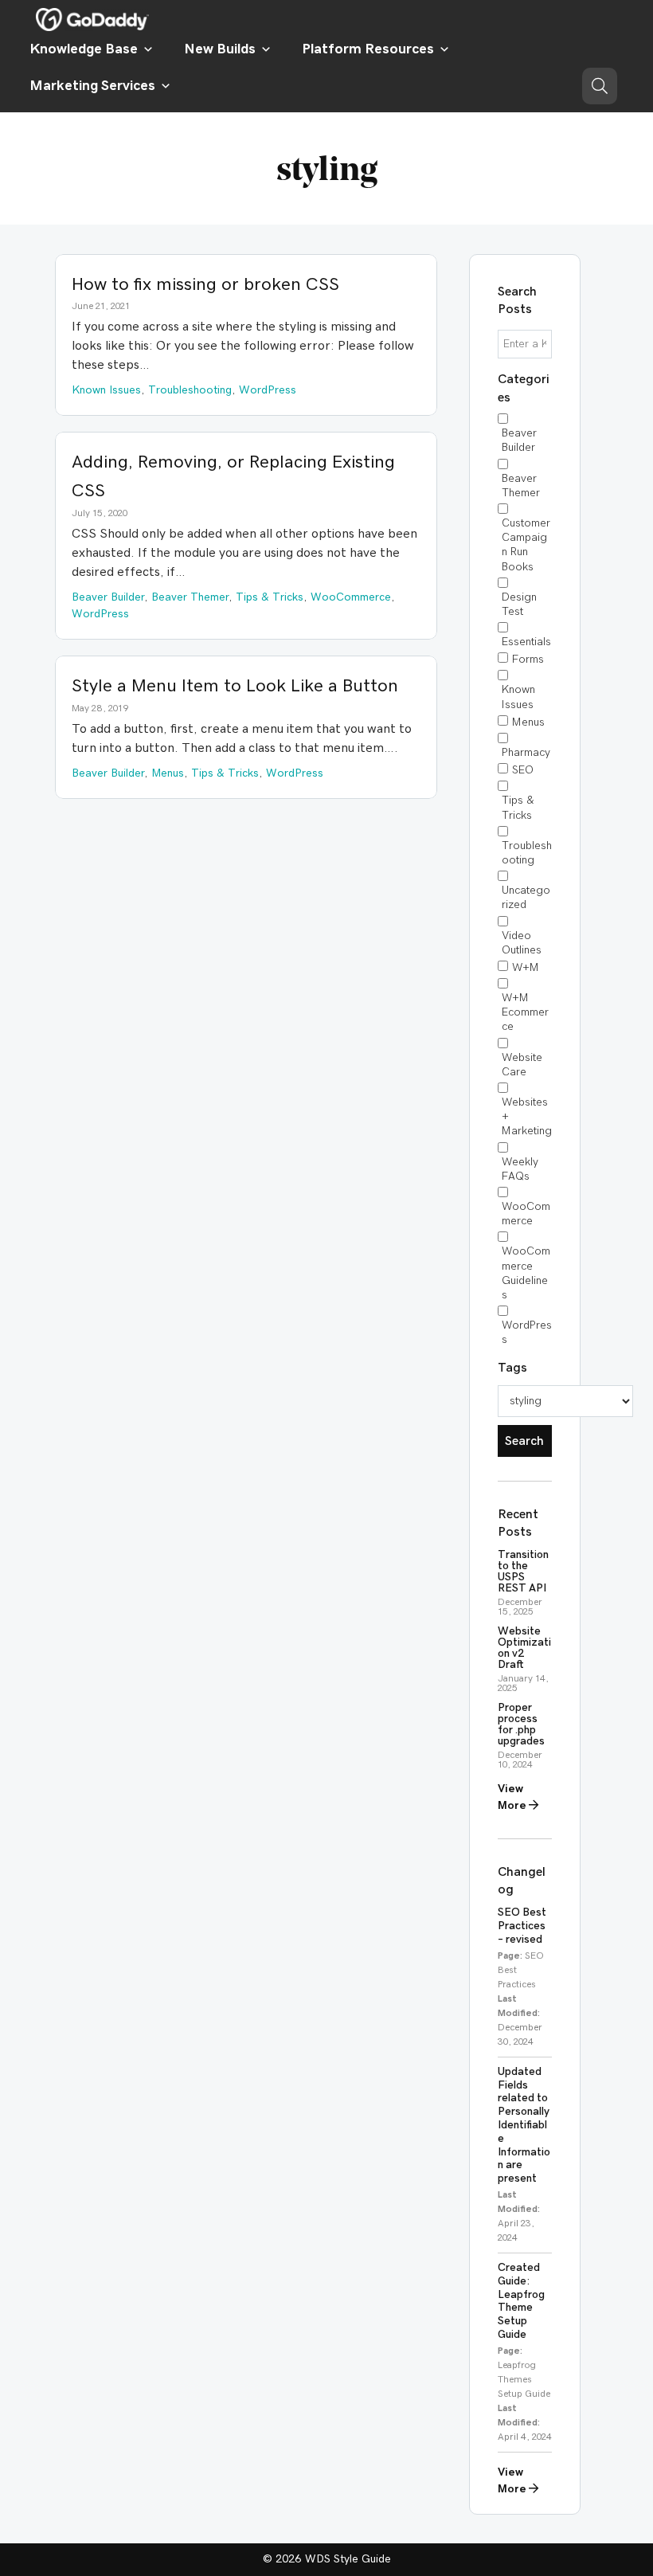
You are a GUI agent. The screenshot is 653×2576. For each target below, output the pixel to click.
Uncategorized (526, 898)
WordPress (527, 1333)
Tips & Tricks (518, 808)
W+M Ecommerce (525, 1012)
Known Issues (518, 697)
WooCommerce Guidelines (526, 1273)
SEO (523, 770)
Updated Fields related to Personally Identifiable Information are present (524, 2125)
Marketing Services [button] (92, 86)
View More (513, 1797)
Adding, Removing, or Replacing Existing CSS (233, 476)
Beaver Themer (521, 486)
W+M (526, 968)
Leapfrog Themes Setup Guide (524, 2379)
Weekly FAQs (520, 1169)
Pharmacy (526, 753)
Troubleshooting (527, 853)
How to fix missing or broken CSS (205, 284)
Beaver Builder (519, 440)
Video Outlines (522, 943)
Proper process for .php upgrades (521, 1725)
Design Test (519, 605)
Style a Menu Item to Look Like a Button (235, 686)
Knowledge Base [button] (84, 49)
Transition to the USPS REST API (523, 1572)
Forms (528, 660)
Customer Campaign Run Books (526, 545)
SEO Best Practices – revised (522, 1926)
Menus (528, 722)
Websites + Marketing (527, 1117)
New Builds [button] (220, 49)
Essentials (526, 642)
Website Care (522, 1065)
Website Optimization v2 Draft (524, 1648)
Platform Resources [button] (368, 49)
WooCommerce (526, 1214)
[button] (600, 86)
